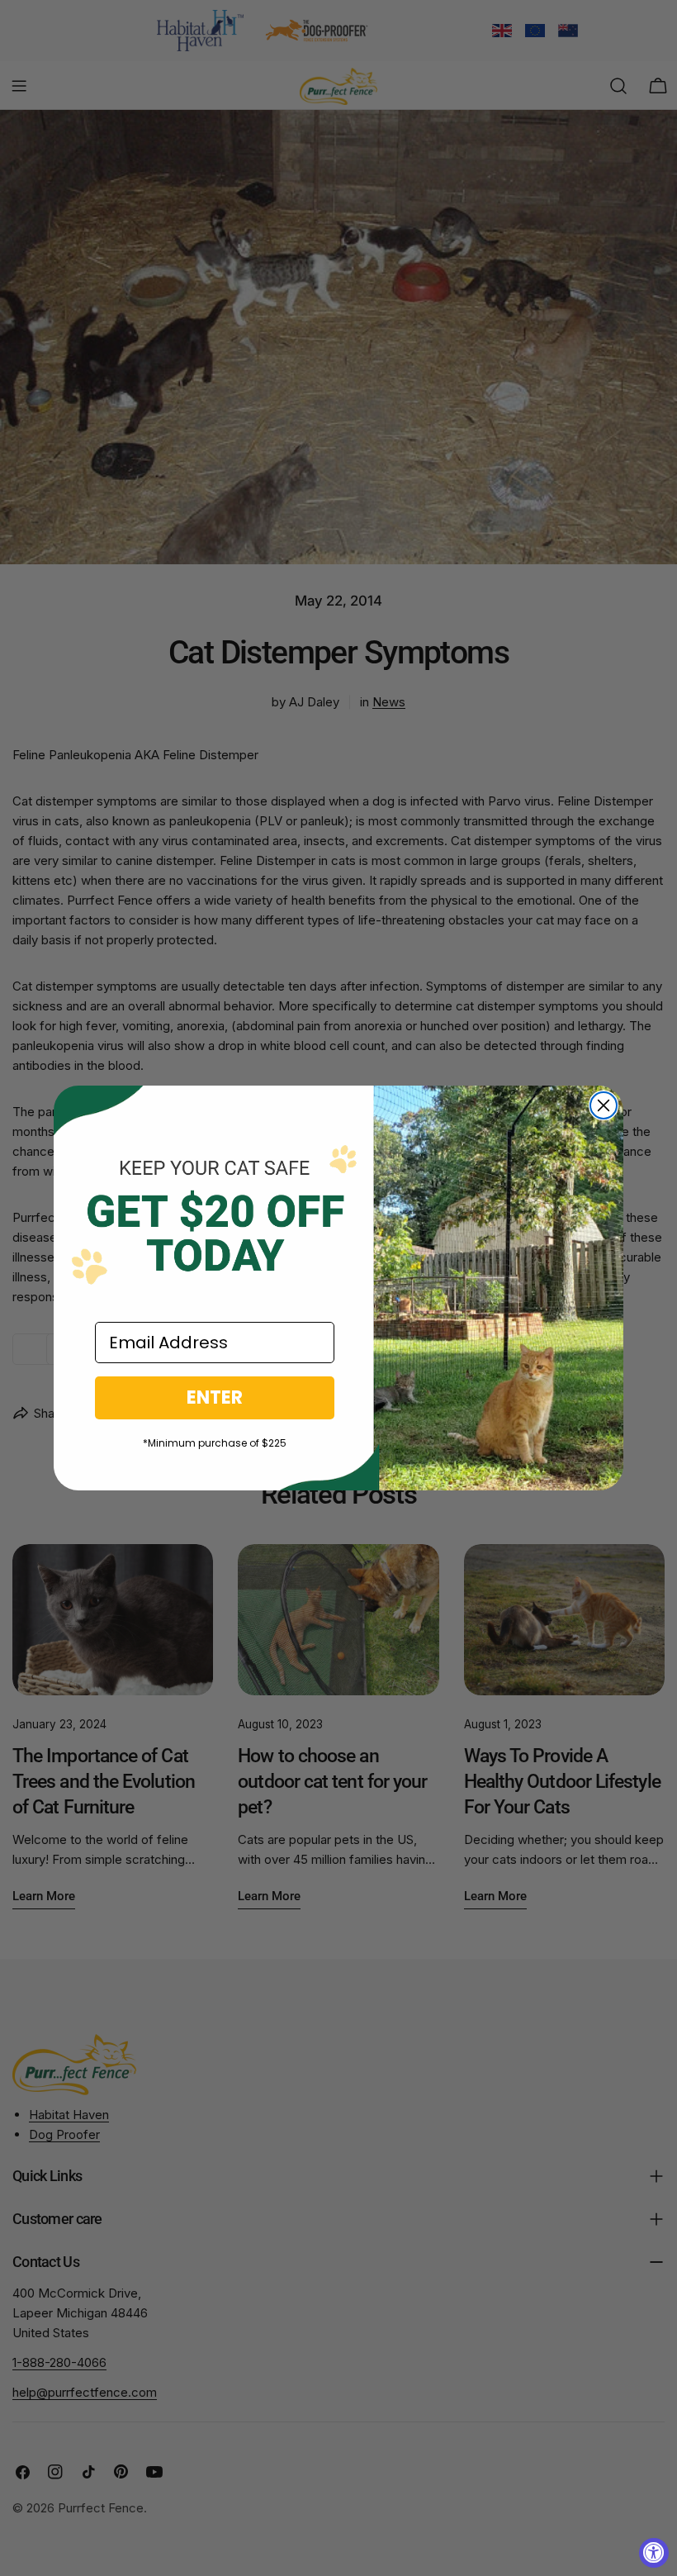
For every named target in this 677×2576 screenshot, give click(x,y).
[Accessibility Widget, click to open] (654, 2553)
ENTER (215, 1397)
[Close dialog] (604, 1105)
